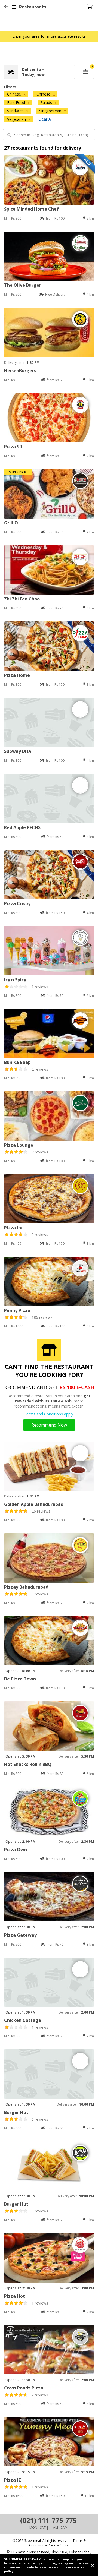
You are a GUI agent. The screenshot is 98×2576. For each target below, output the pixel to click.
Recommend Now (49, 1425)
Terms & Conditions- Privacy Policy (58, 2543)
